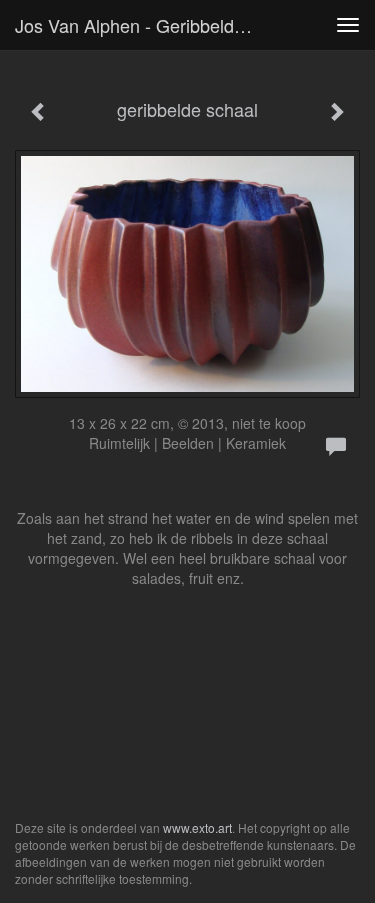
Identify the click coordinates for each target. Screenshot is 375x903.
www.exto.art (197, 827)
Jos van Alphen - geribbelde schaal (143, 25)
